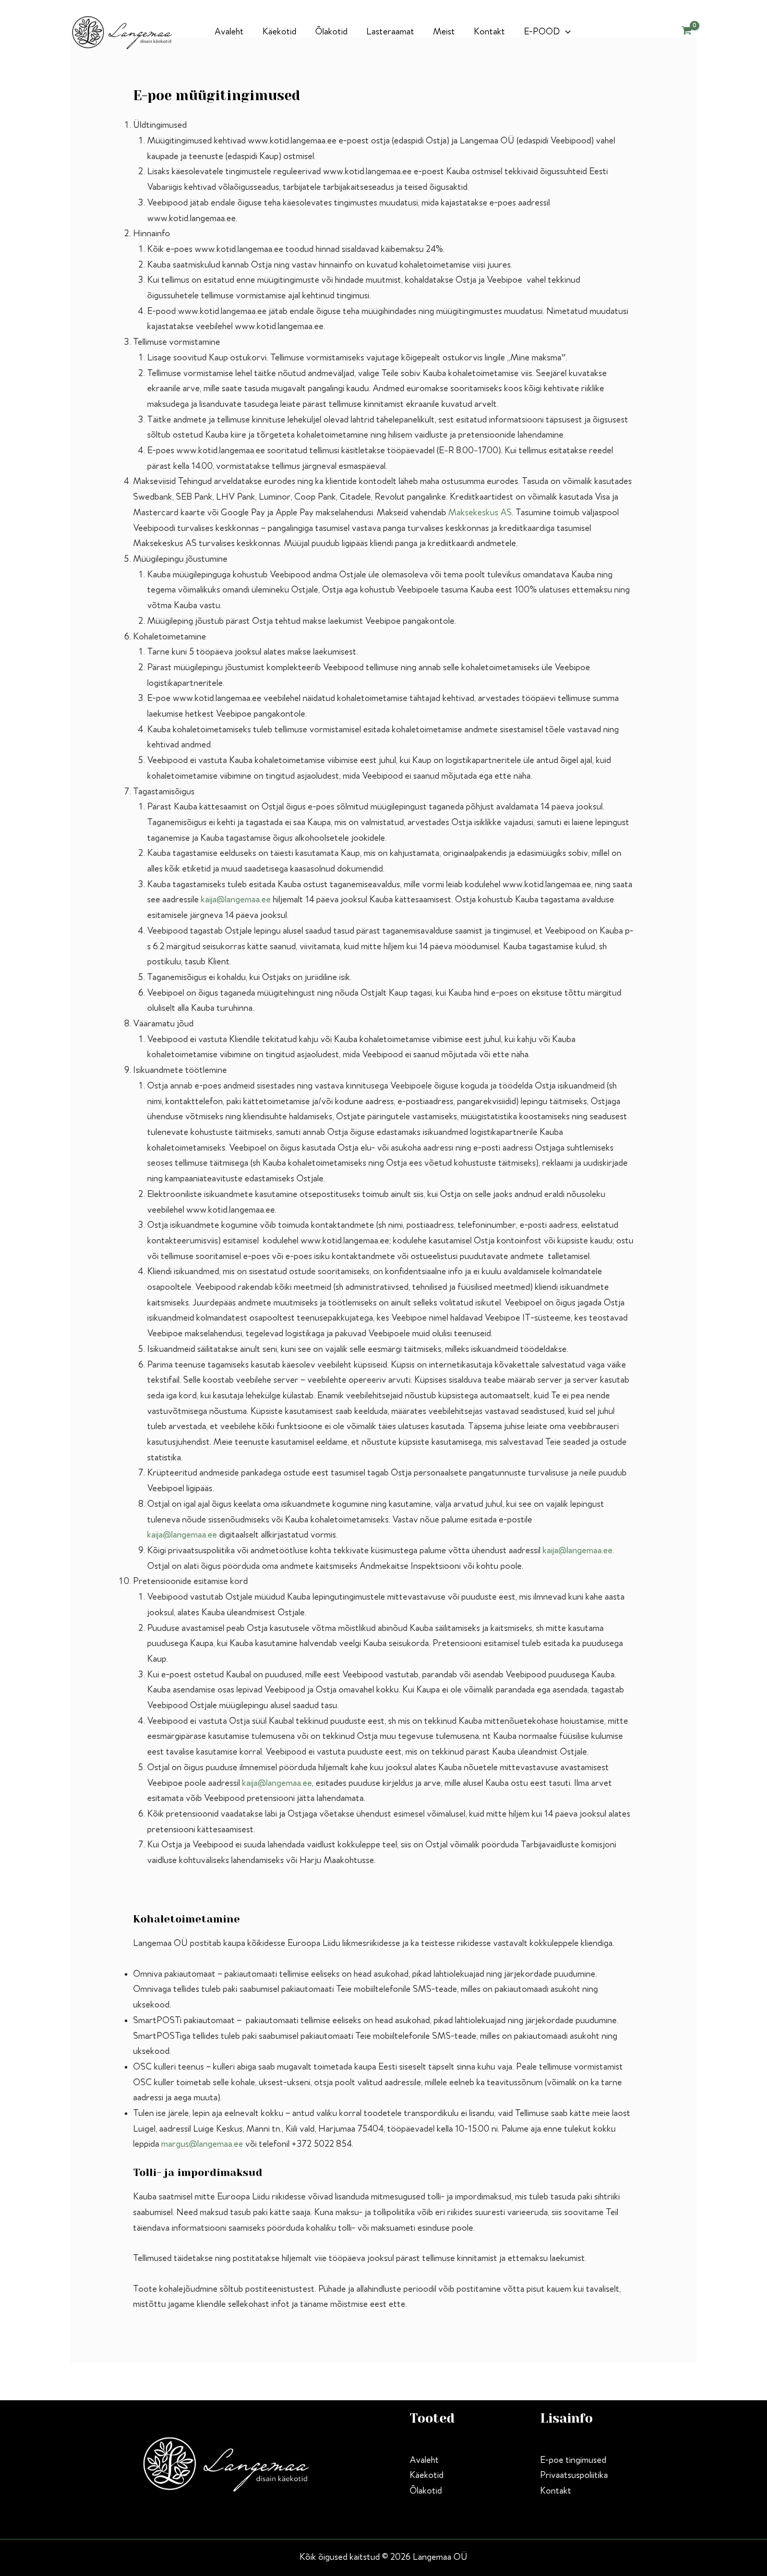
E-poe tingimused (573, 2460)
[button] (565, 32)
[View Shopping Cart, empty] (687, 32)
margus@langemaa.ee (202, 2144)
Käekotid (279, 32)
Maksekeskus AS (480, 513)
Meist (444, 32)
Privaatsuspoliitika (574, 2475)
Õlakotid (331, 32)
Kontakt (489, 32)
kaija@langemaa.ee (236, 900)
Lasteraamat (390, 32)
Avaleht (229, 32)
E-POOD (542, 32)
